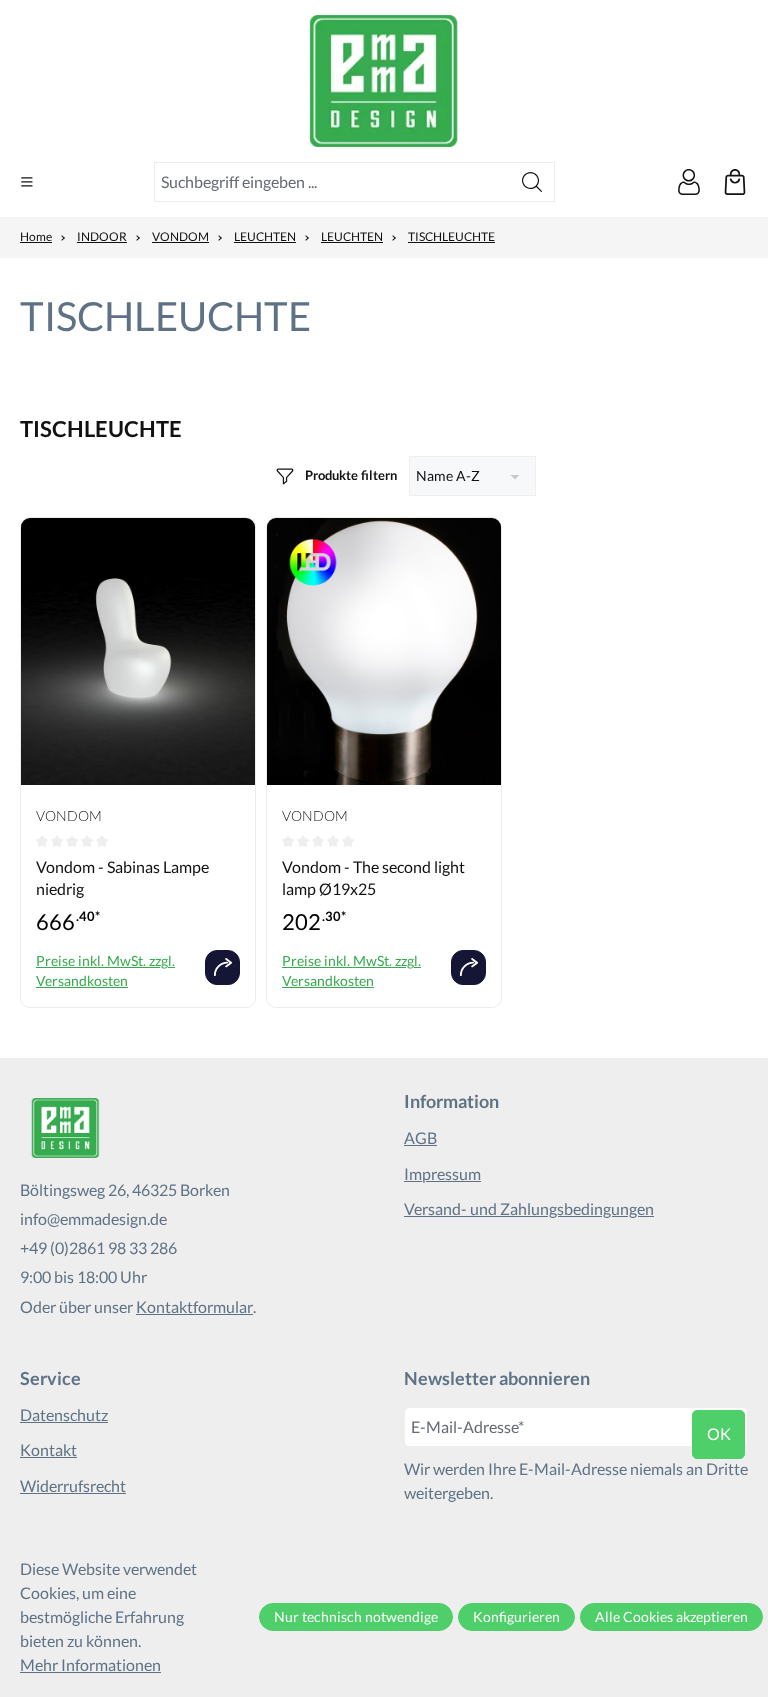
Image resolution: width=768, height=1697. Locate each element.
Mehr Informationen (90, 1664)
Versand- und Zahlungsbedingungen (529, 1208)
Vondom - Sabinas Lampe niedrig (122, 877)
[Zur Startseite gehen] (384, 81)
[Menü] (27, 182)
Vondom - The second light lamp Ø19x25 (373, 877)
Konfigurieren (516, 1616)
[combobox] (332, 182)
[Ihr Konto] (689, 182)
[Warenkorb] (735, 182)
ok (719, 1433)
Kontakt (48, 1449)
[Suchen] (532, 182)
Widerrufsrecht (73, 1485)
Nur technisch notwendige (356, 1616)
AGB (420, 1137)
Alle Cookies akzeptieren (671, 1616)
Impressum (442, 1173)
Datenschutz (64, 1414)
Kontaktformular (194, 1306)
